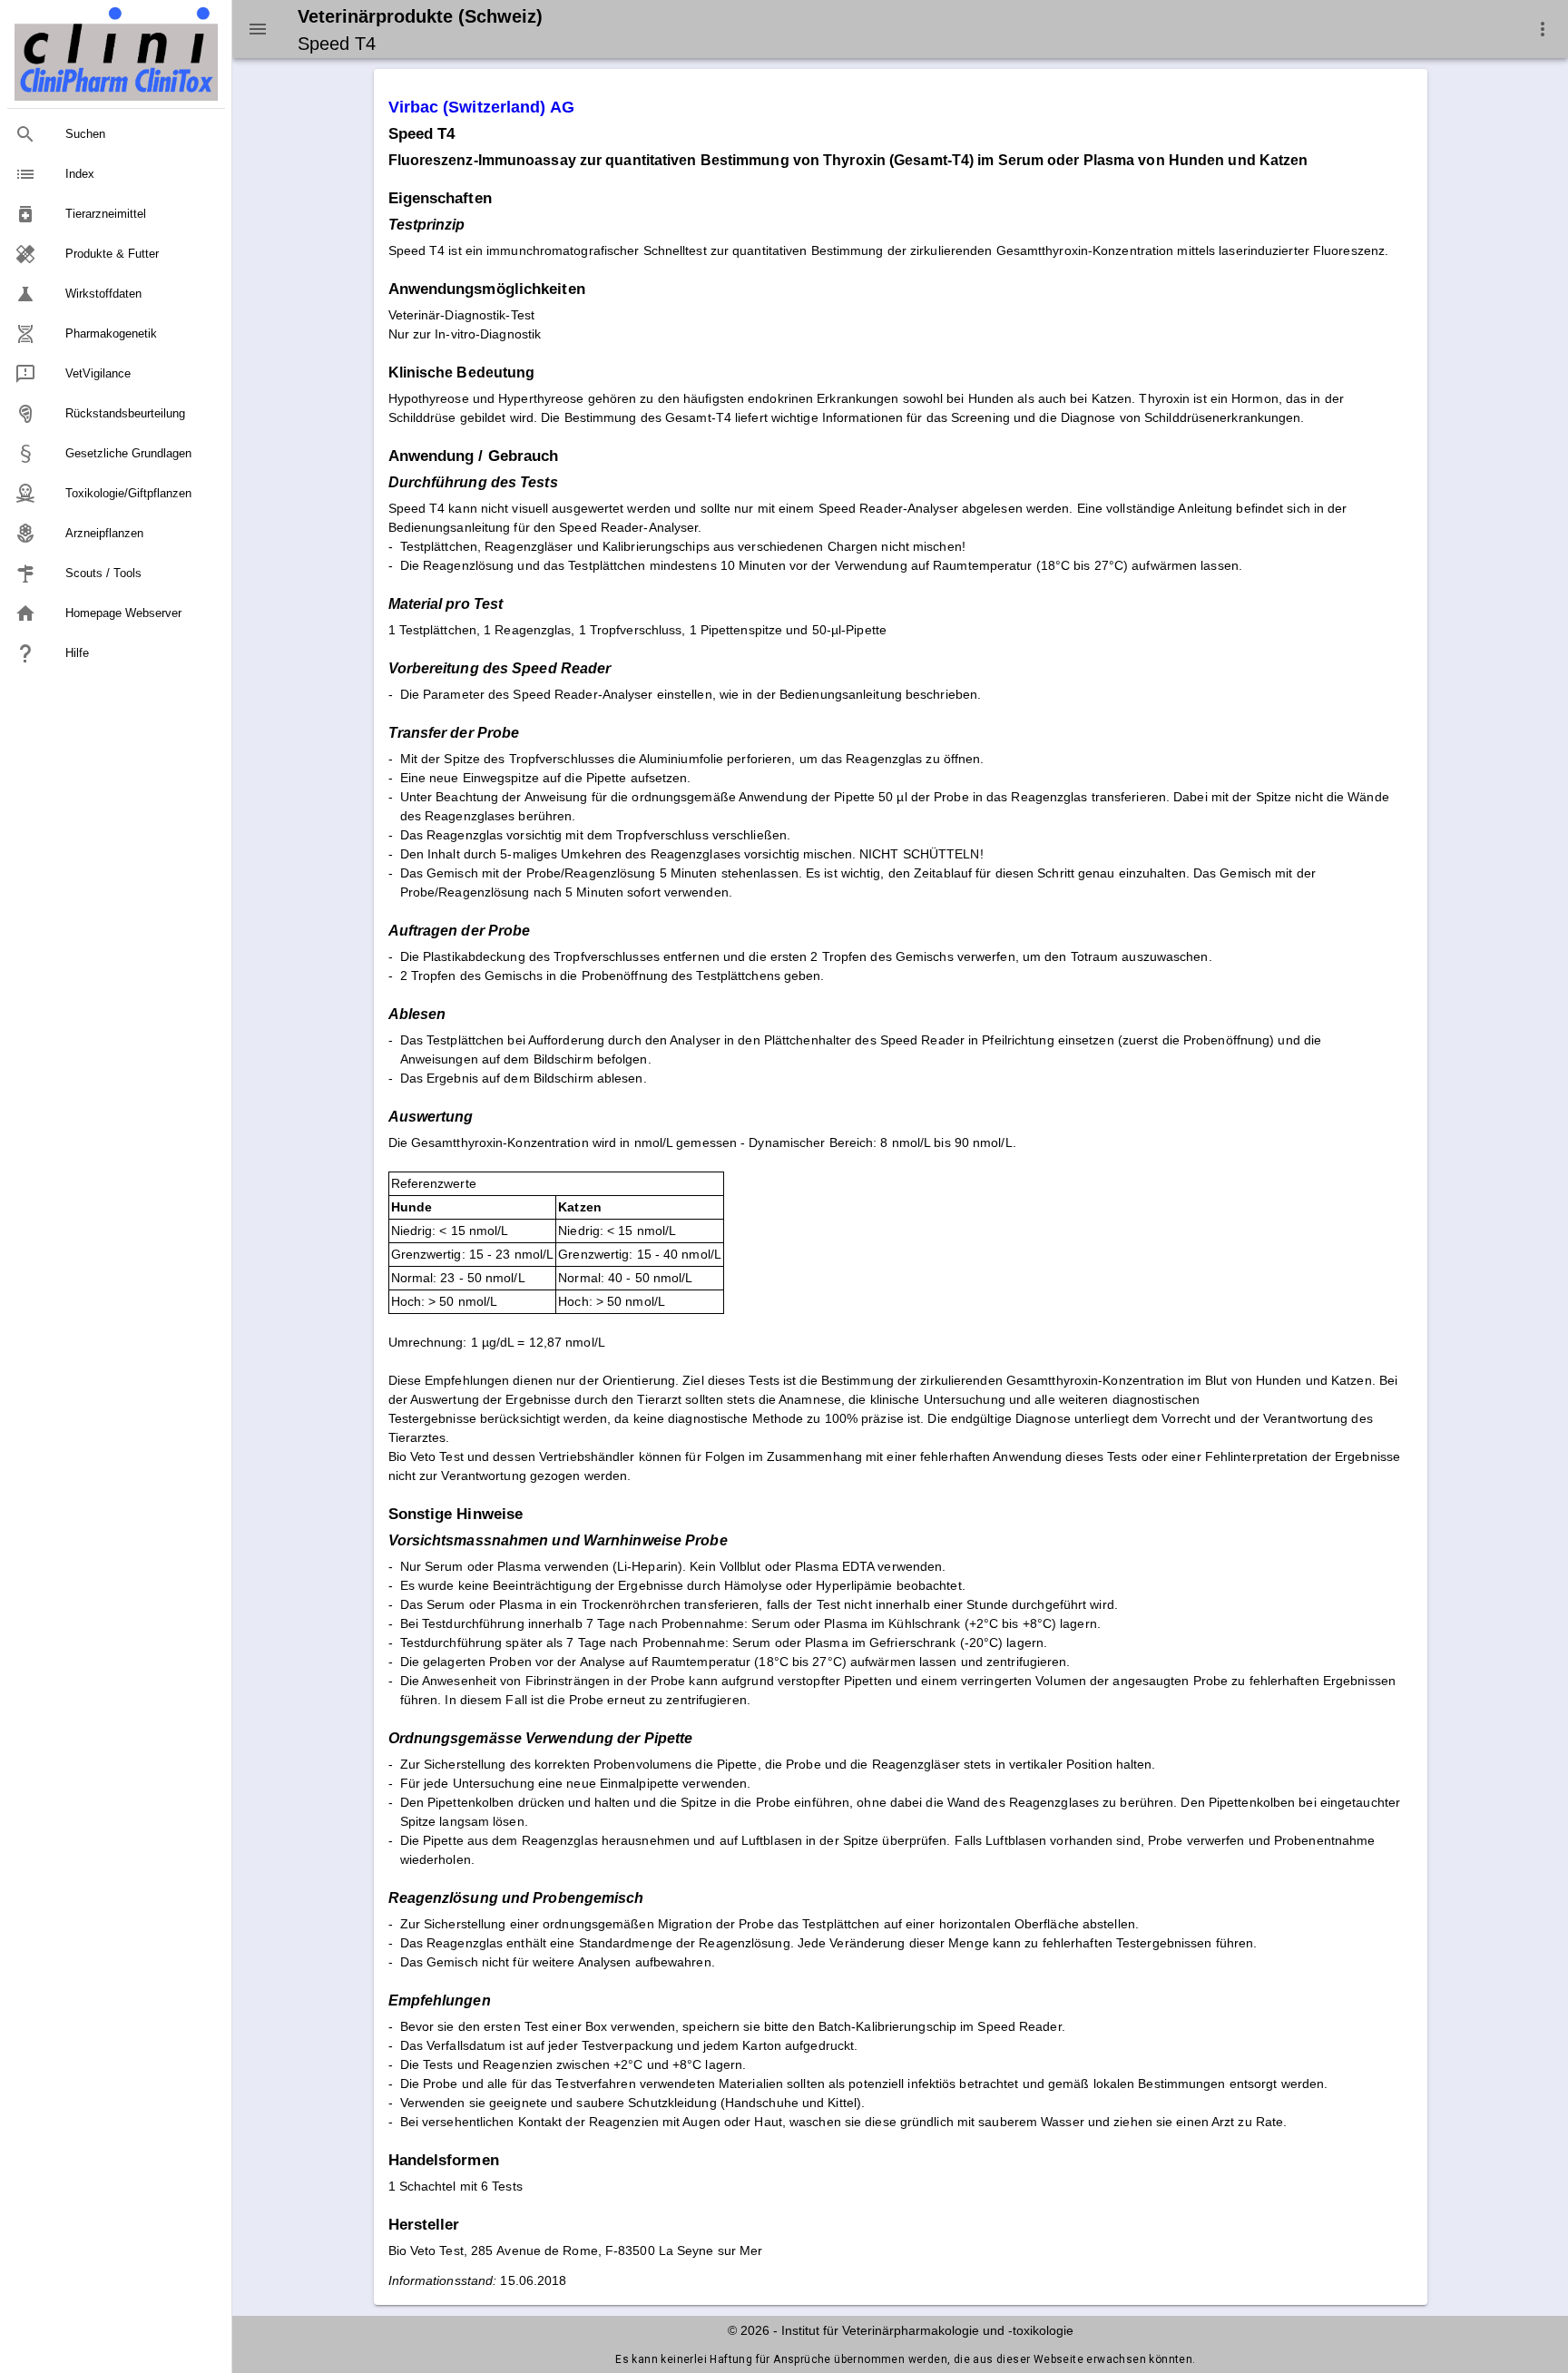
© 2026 (749, 2330)
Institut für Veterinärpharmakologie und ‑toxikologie (927, 2330)
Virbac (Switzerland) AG (481, 107)
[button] (1543, 29)
